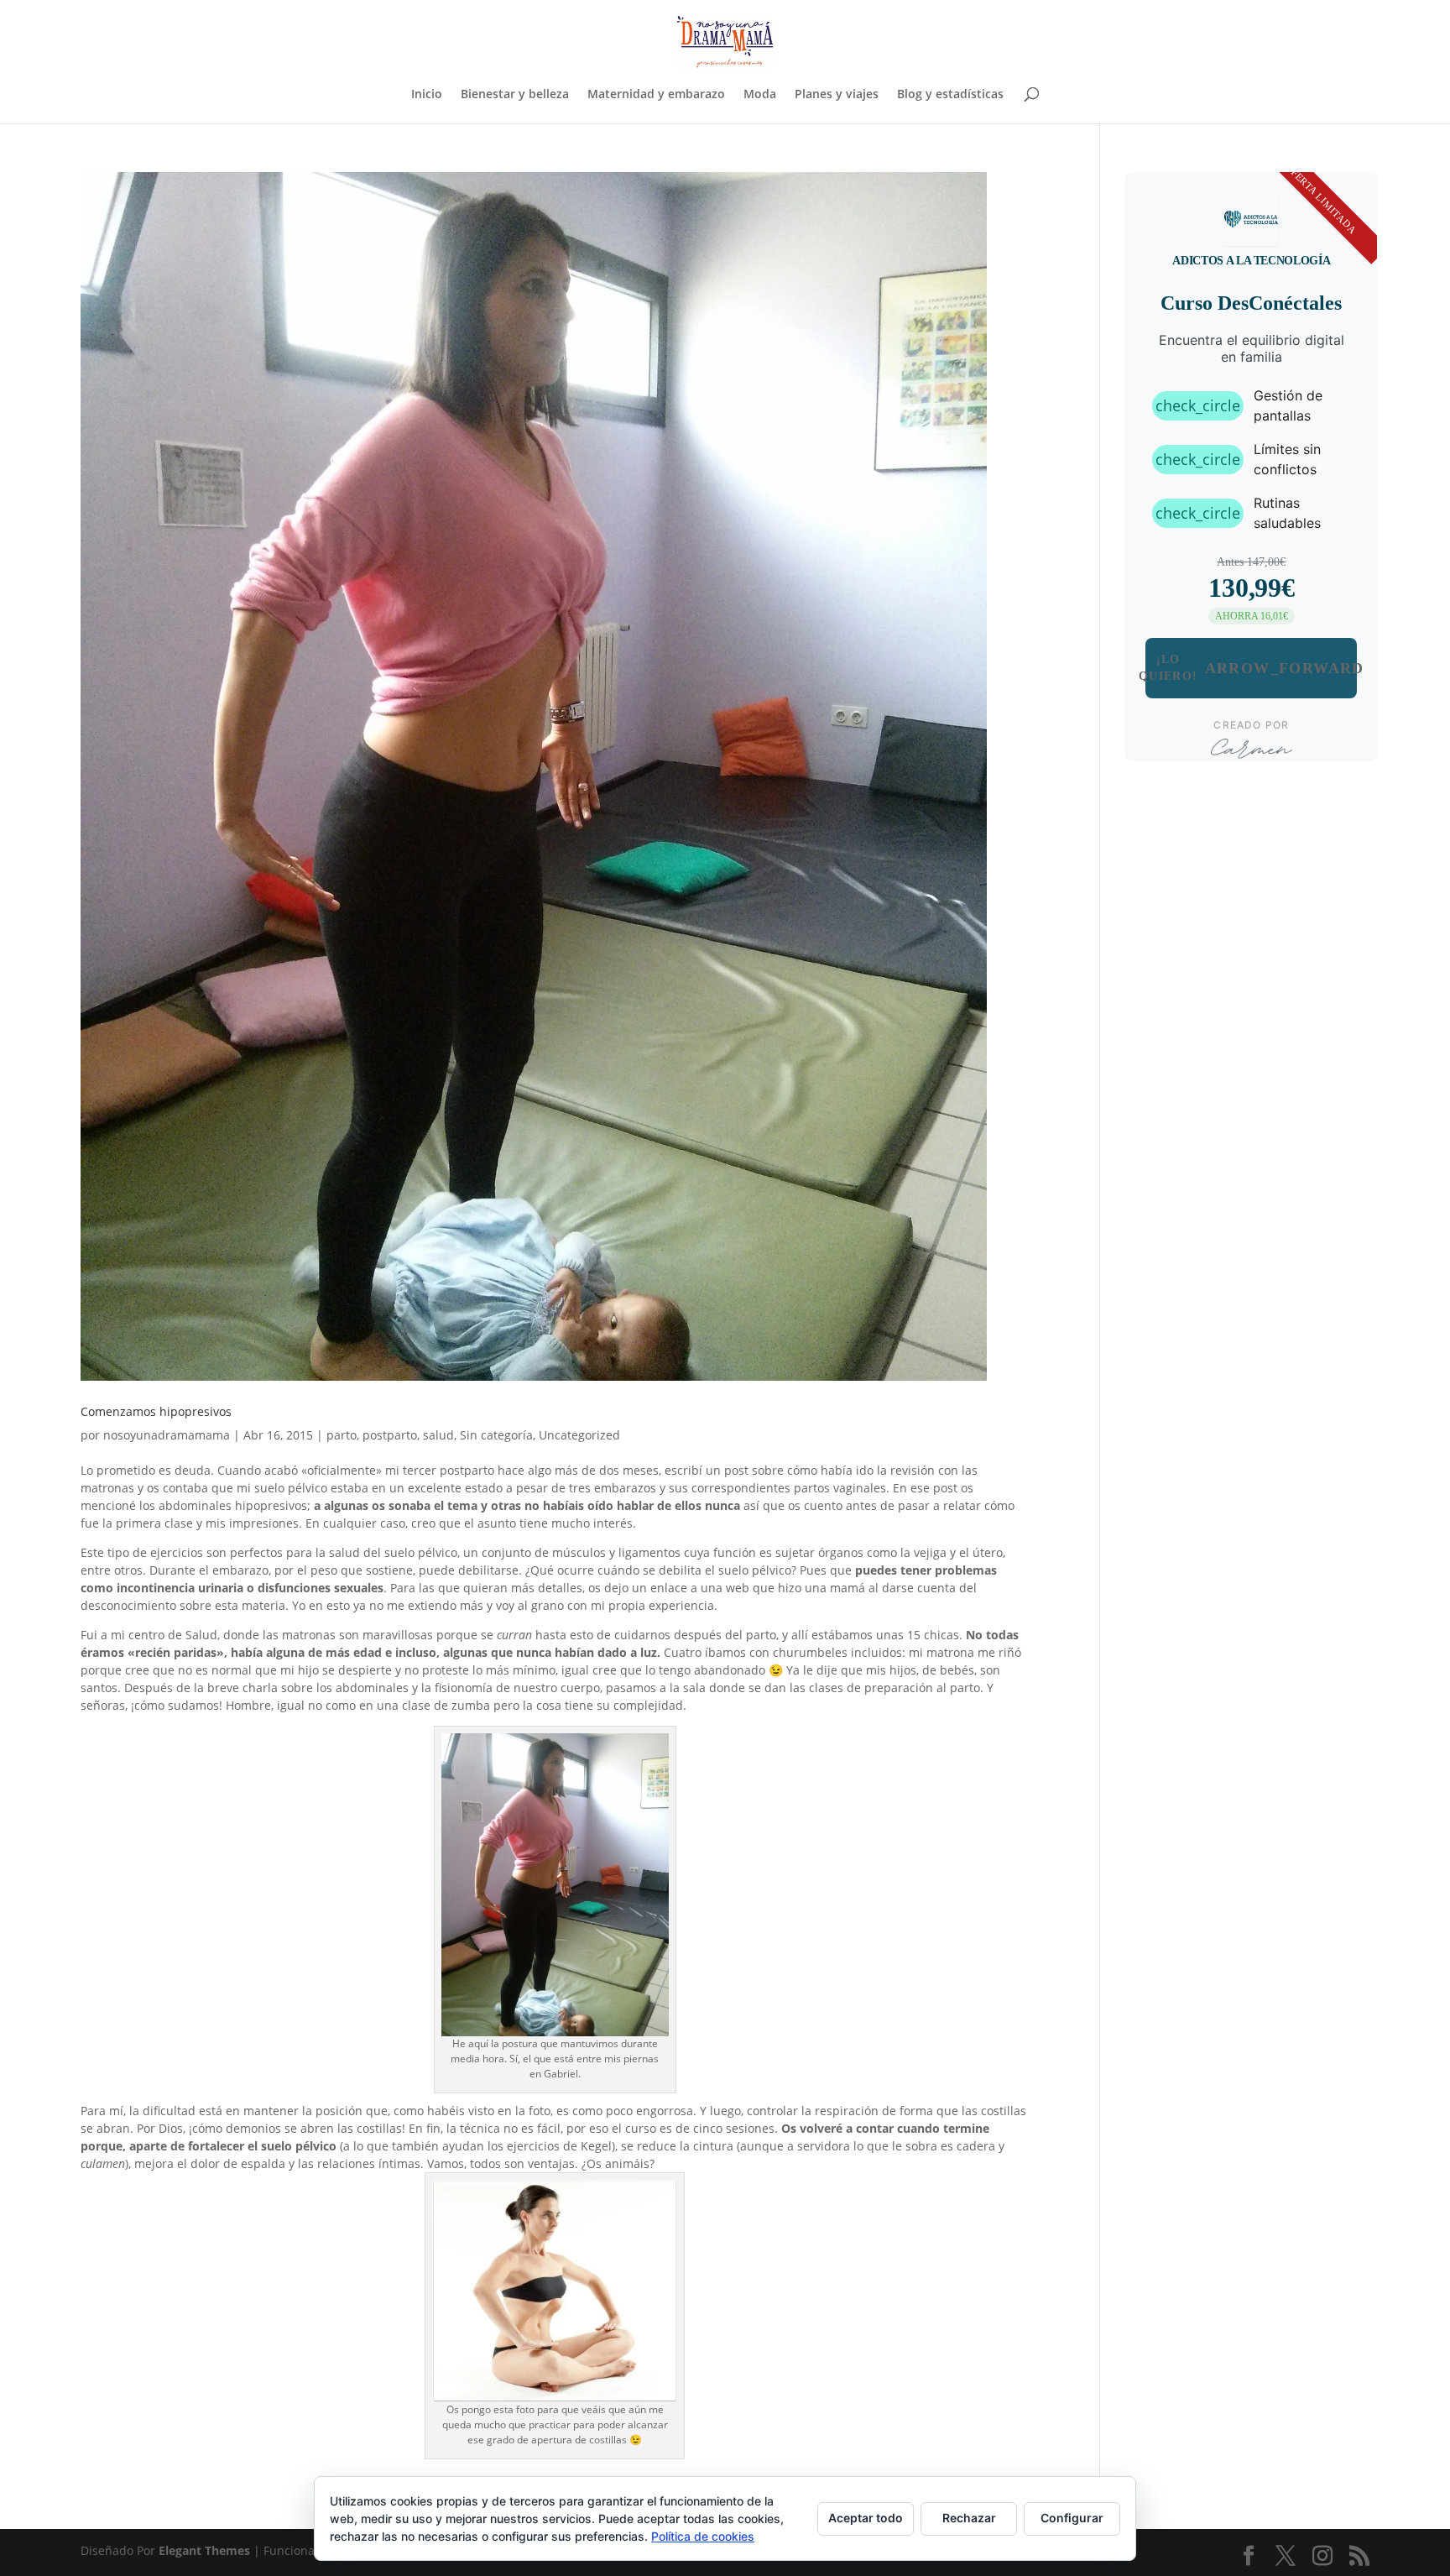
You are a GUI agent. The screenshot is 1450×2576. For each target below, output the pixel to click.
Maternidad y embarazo (656, 95)
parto (342, 1435)
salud (438, 1435)
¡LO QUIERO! (1251, 668)
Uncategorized (579, 1435)
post (736, 1470)
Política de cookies (703, 2536)
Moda (760, 95)
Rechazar (969, 2518)
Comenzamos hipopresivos (156, 1411)
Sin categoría (496, 1435)
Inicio (427, 95)
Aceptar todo (866, 2518)
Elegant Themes (204, 2550)
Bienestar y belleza (515, 95)
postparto (390, 1435)
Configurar (1072, 2518)
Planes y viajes (837, 95)
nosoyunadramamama (167, 1435)
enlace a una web (700, 1588)
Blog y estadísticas (950, 95)
